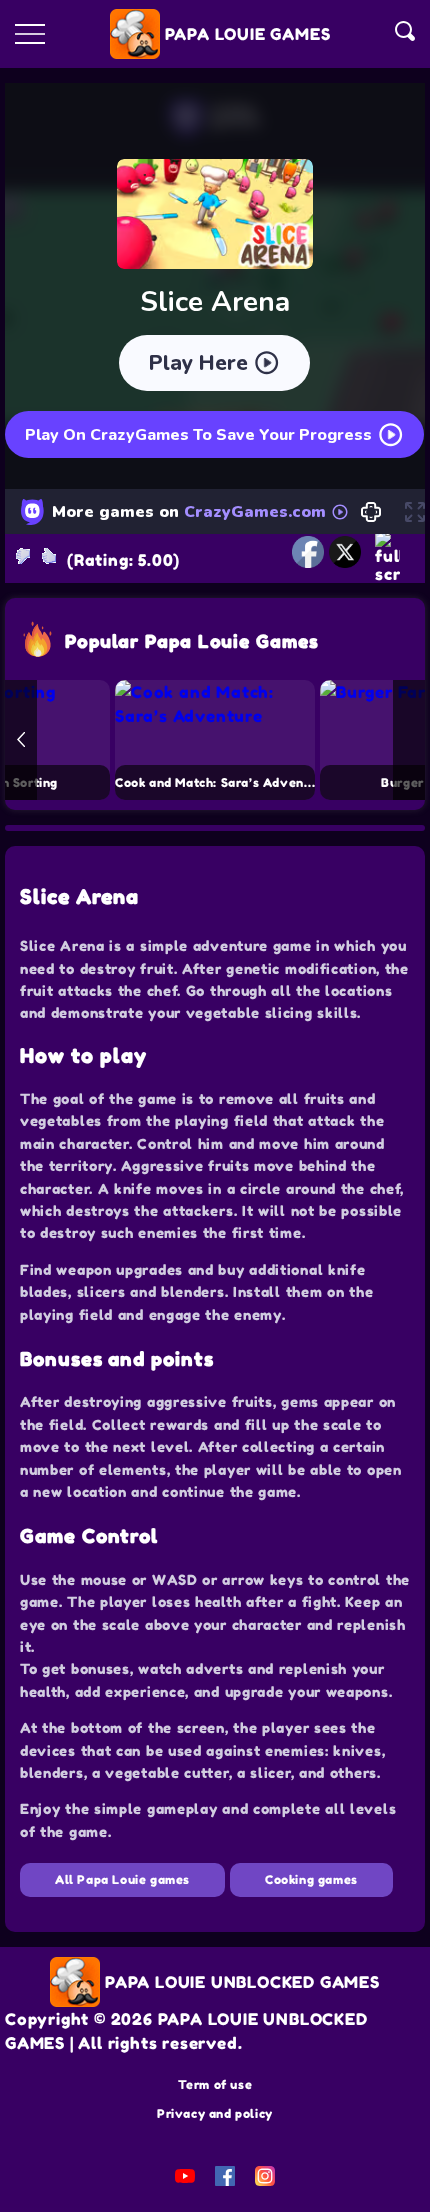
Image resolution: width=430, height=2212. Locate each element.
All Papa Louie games (122, 1879)
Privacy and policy (215, 2113)
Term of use (215, 2084)
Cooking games (311, 1879)
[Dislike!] (23, 556)
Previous (21, 740)
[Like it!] (49, 556)
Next (409, 740)
